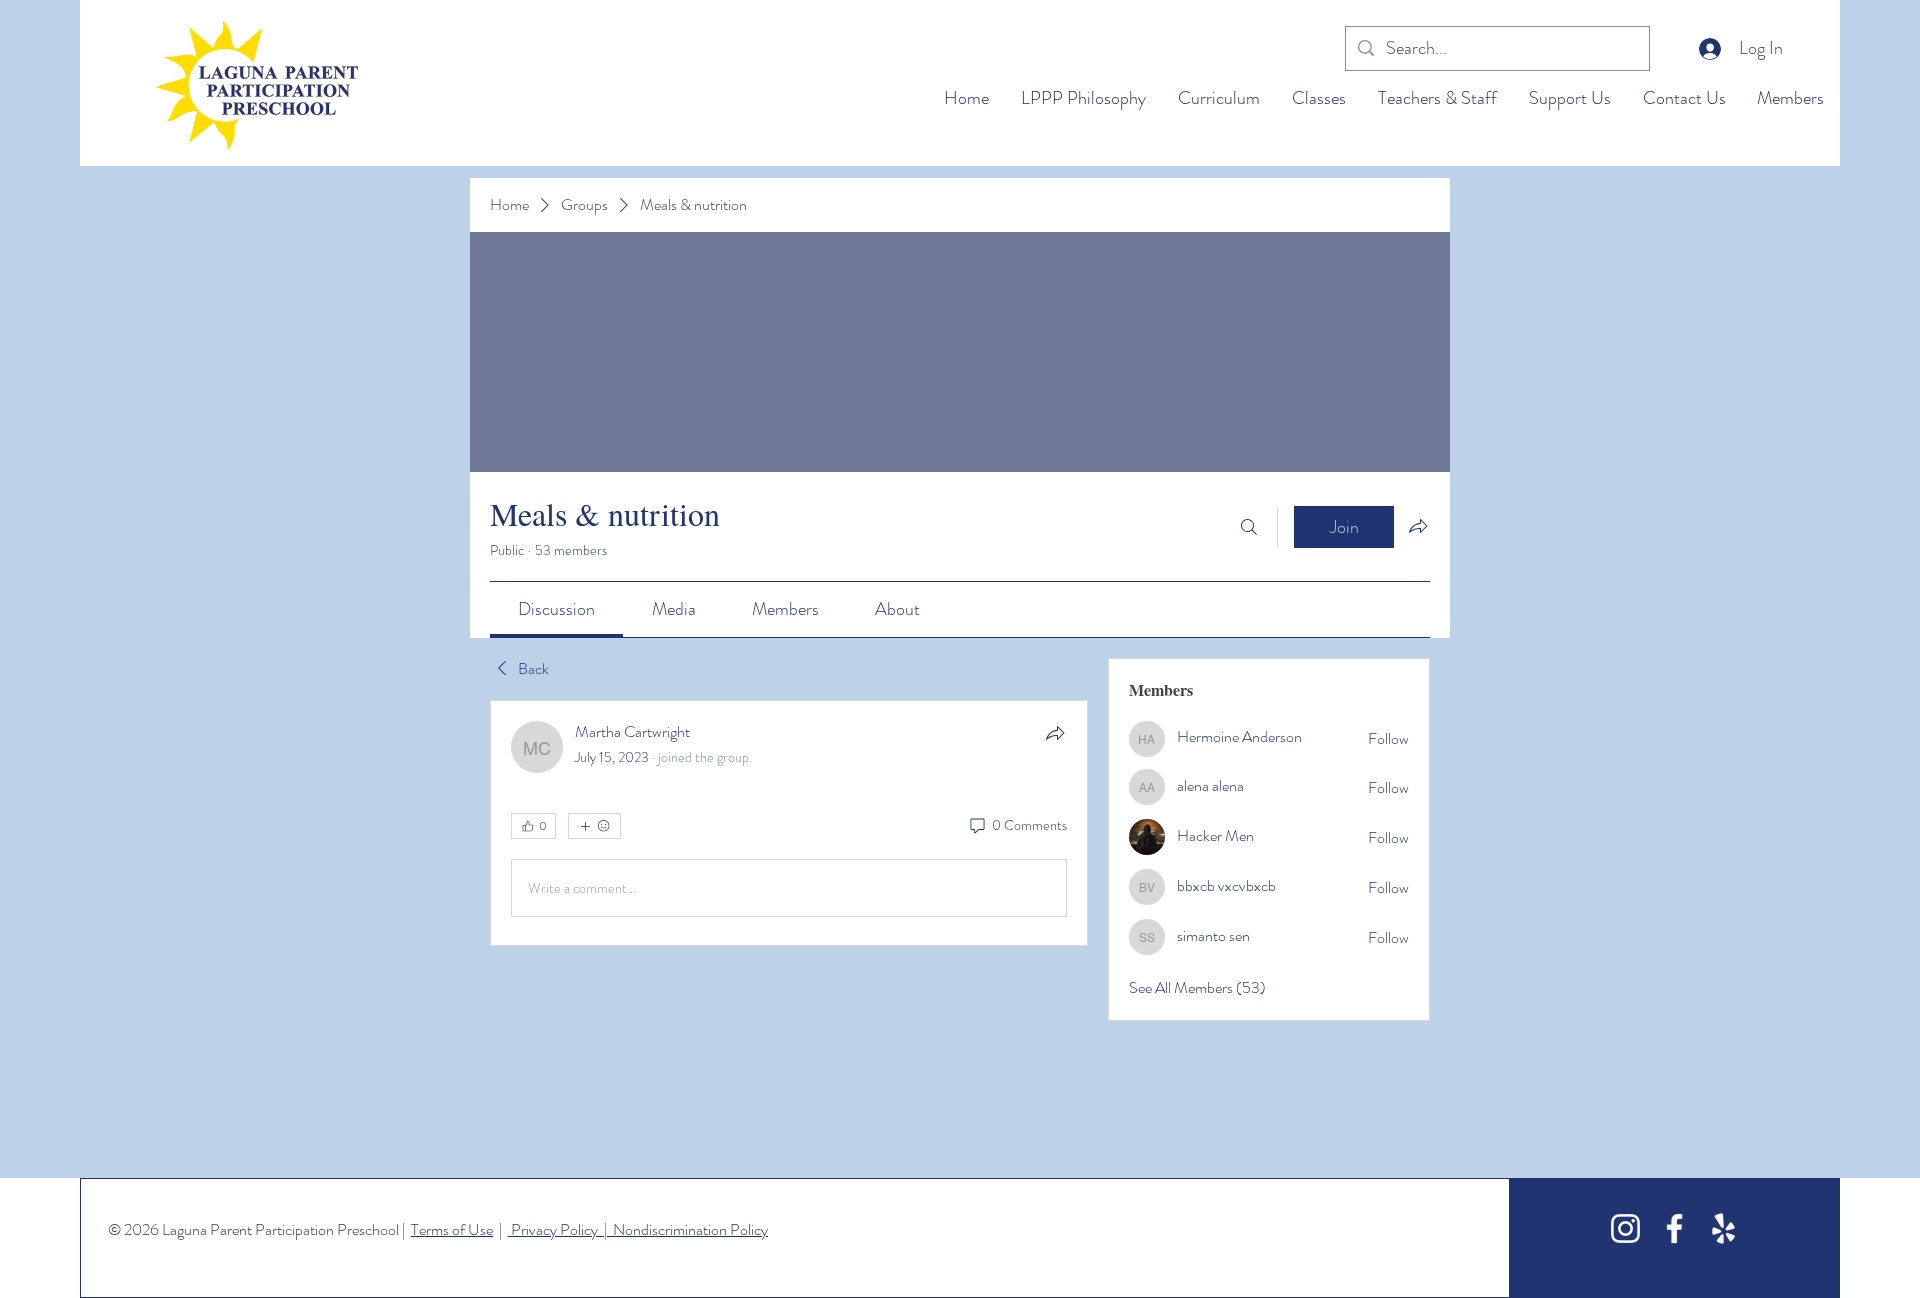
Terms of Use (452, 1229)
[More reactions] (594, 826)
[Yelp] (1723, 1228)
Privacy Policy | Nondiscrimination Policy (638, 1229)
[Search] (1249, 527)
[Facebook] (1674, 1228)
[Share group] (1418, 526)
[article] (789, 823)
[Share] (1055, 733)
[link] (556, 609)
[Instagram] (1625, 1228)
